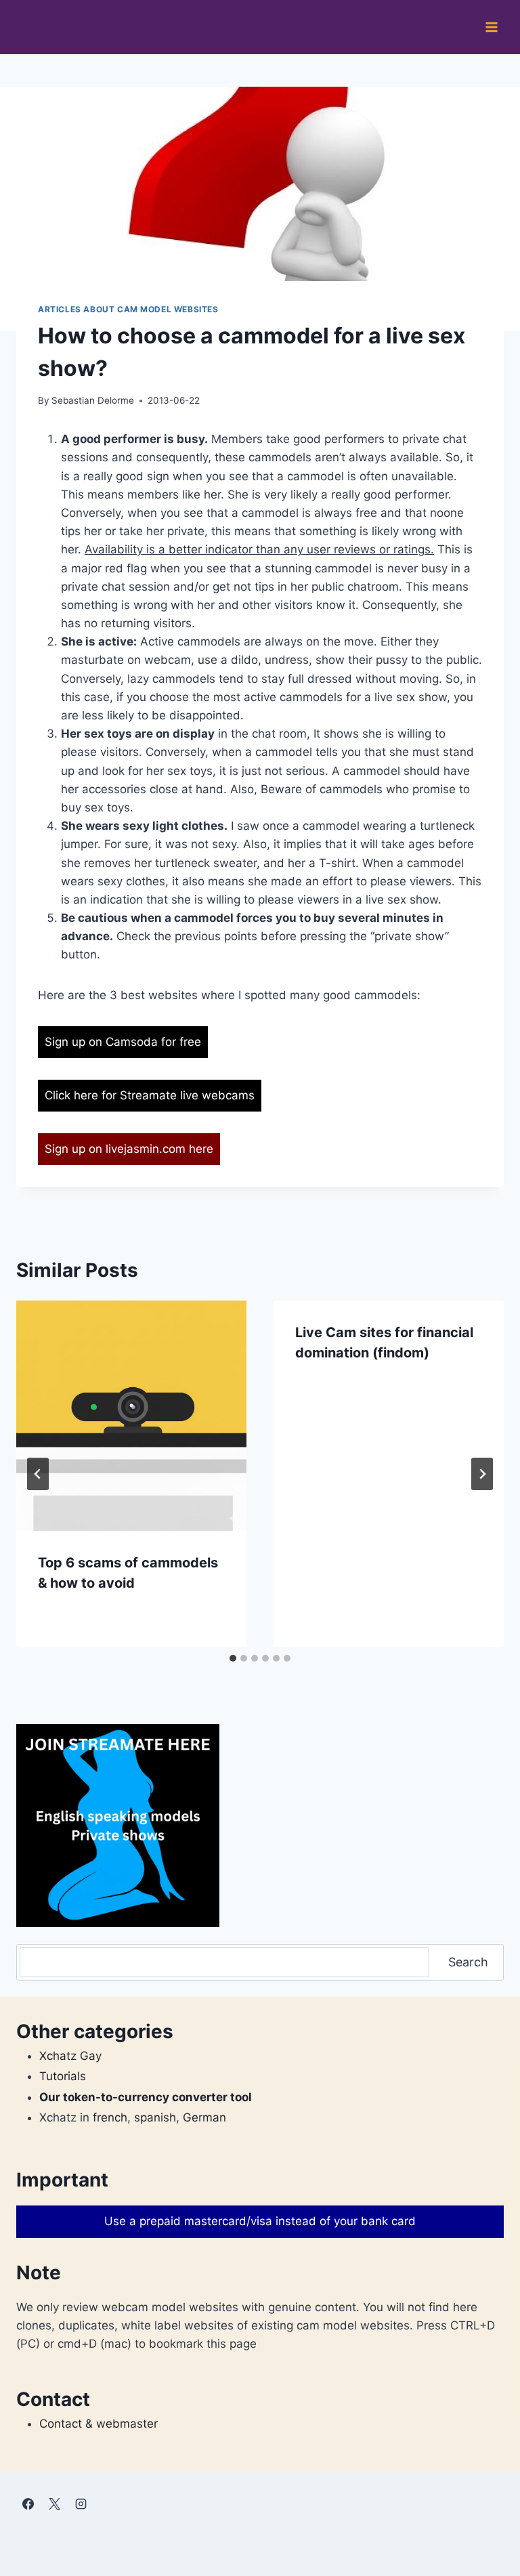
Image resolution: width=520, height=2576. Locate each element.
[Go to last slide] (38, 1474)
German (204, 2117)
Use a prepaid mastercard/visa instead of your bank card (260, 2221)
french (110, 2117)
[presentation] (131, 1416)
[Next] (482, 1474)
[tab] (233, 1658)
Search (468, 1962)
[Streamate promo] (118, 1825)
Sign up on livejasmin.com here (129, 1149)
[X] (54, 2504)
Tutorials (63, 2076)
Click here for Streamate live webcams (150, 1095)
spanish (155, 2117)
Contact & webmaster (99, 2424)
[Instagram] (81, 2504)
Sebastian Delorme (93, 400)
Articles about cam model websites (128, 309)
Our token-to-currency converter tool (146, 2097)
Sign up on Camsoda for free (123, 1042)
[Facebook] (28, 2504)
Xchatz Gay (70, 2056)
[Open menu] (491, 27)
